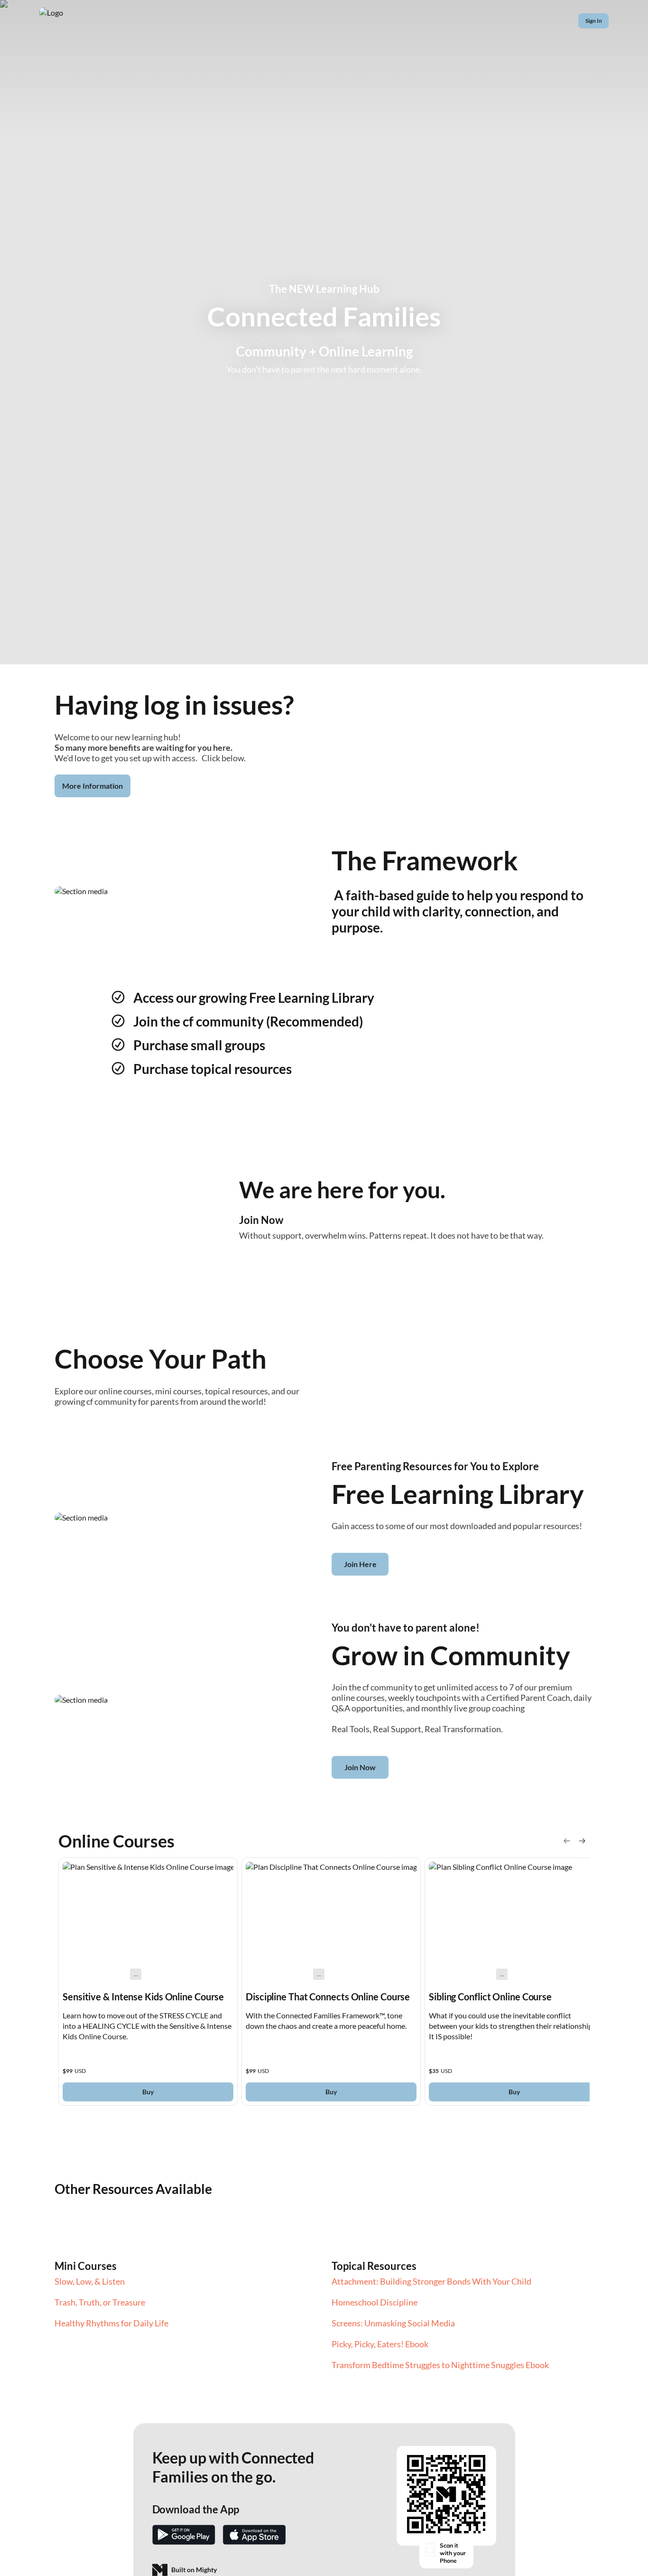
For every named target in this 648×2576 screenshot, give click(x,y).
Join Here (360, 1564)
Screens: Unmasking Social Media (393, 2323)
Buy (148, 2092)
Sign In (594, 21)
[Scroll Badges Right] (582, 1841)
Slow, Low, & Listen (90, 2281)
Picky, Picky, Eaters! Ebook (380, 2344)
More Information (93, 786)
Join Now (360, 1767)
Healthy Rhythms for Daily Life (111, 2323)
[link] (148, 1982)
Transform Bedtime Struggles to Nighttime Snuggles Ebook (440, 2365)
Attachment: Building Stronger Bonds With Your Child (431, 2281)
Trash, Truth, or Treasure (100, 2302)
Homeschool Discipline (375, 2302)
